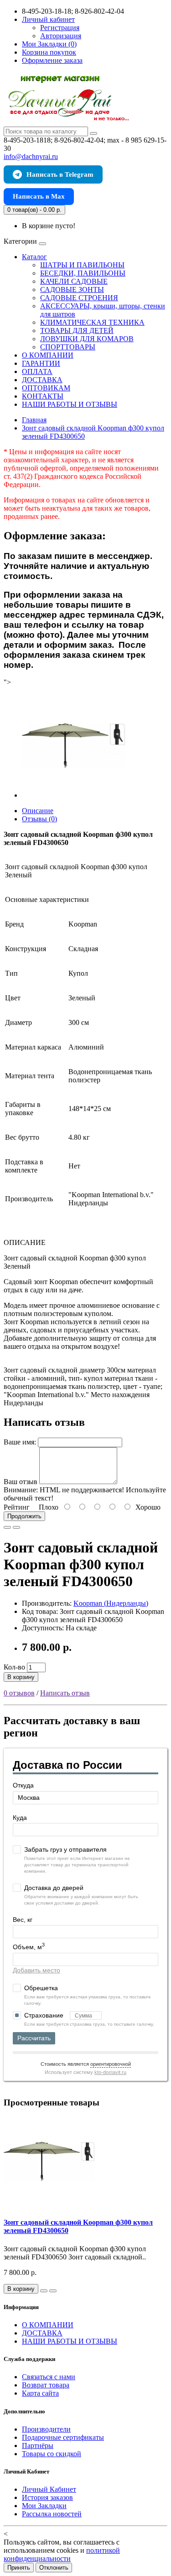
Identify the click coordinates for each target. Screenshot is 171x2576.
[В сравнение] (16, 1527)
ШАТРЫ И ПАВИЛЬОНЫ (82, 265)
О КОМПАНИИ (48, 355)
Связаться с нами (49, 2377)
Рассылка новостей (52, 2514)
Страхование (45, 2015)
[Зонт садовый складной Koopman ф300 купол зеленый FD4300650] (74, 795)
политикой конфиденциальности (62, 2554)
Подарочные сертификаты (63, 2437)
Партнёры (38, 2445)
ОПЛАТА (37, 371)
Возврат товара (46, 2385)
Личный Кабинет (49, 2489)
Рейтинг (17, 1507)
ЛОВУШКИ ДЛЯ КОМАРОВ (87, 339)
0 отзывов (19, 1693)
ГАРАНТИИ (41, 363)
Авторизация (61, 36)
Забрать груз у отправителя (65, 1849)
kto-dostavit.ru (110, 2072)
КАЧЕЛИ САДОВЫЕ (74, 281)
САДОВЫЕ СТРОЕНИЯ (79, 298)
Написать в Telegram (60, 174)
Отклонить (54, 2568)
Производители (46, 2429)
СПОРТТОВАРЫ (68, 347)
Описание (38, 811)
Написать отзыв (65, 1693)
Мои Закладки (44, 2506)
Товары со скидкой (52, 2454)
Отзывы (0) (39, 819)
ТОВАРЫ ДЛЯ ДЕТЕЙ (77, 330)
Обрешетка (41, 1988)
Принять (19, 2568)
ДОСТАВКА (42, 380)
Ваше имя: (20, 1442)
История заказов (47, 2497)
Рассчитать (34, 2038)
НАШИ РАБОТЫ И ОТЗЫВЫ (70, 404)
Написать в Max (39, 196)
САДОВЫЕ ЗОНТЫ (72, 289)
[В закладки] (7, 1527)
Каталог (34, 257)
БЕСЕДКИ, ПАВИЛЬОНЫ (83, 273)
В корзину (21, 1677)
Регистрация (60, 28)
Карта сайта (40, 2393)
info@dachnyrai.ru (31, 156)
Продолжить (24, 1516)
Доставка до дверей (54, 1888)
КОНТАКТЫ (43, 396)
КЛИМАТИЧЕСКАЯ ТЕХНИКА (92, 322)
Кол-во (14, 1667)
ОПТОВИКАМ (46, 388)
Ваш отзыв (21, 1482)
